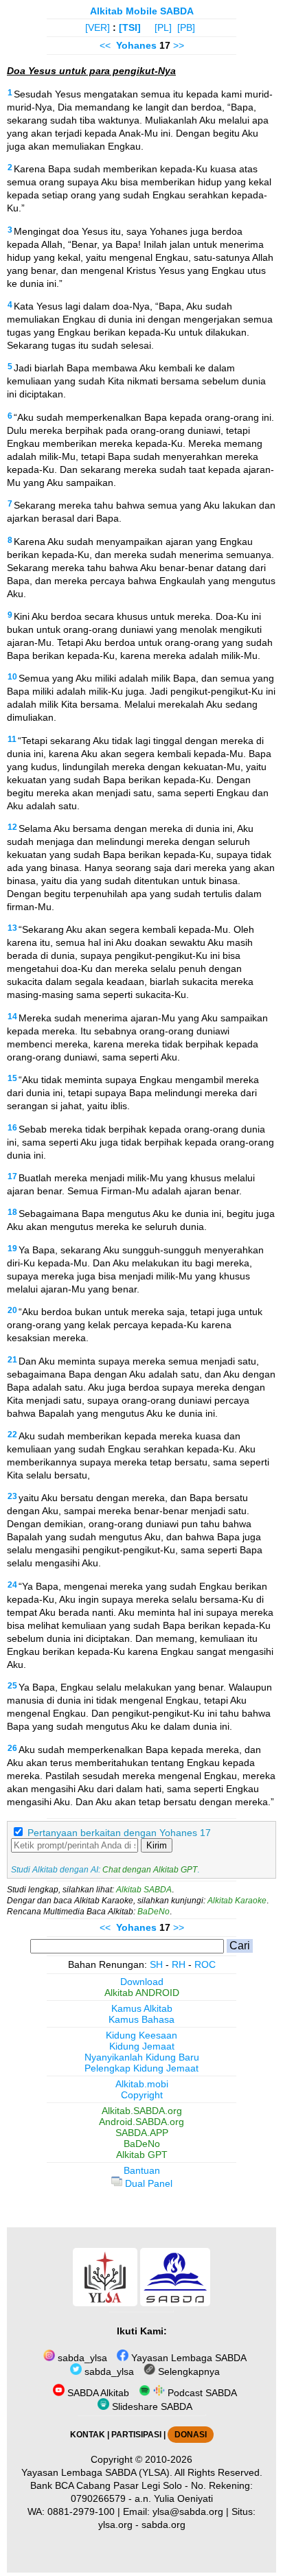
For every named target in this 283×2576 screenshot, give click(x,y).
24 (12, 1585)
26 (12, 1748)
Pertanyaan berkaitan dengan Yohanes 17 (119, 1833)
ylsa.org (115, 2525)
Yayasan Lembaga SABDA (188, 2358)
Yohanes (136, 45)
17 (12, 1176)
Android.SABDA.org (141, 2122)
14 (12, 1017)
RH (179, 1964)
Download (142, 1982)
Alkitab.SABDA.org (142, 2111)
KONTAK (88, 2435)
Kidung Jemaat (142, 2046)
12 (12, 827)
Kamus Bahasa (141, 2019)
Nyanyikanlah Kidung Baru (142, 2057)
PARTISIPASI (136, 2435)
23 (12, 1496)
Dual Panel (147, 2183)
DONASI (191, 2435)
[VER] (98, 27)
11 (12, 739)
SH (156, 1964)
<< (105, 45)
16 (12, 1128)
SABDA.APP (142, 2133)
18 (12, 1212)
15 (12, 1078)
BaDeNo (154, 1912)
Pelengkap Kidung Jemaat (141, 2068)
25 (12, 1686)
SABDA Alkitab (97, 2393)
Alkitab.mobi (142, 2084)
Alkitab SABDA (144, 1890)
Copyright (142, 2095)
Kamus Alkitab (142, 2008)
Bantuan (142, 2170)
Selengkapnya (188, 2371)
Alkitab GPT (142, 2155)
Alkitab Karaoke (237, 1901)
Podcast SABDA (201, 2393)
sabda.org (163, 2525)
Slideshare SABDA (151, 2406)
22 (12, 1435)
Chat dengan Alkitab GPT (150, 1870)
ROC (205, 1964)
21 (12, 1360)
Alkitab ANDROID (142, 1993)
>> (179, 45)
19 (12, 1249)
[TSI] (130, 27)
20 (12, 1310)
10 (12, 677)
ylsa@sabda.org (188, 2511)
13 (12, 928)
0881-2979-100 (81, 2511)
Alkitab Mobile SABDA (142, 11)
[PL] (163, 27)
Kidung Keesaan (141, 2035)
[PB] (186, 27)
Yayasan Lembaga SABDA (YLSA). (97, 2472)
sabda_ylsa (81, 2358)
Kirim (157, 1845)
